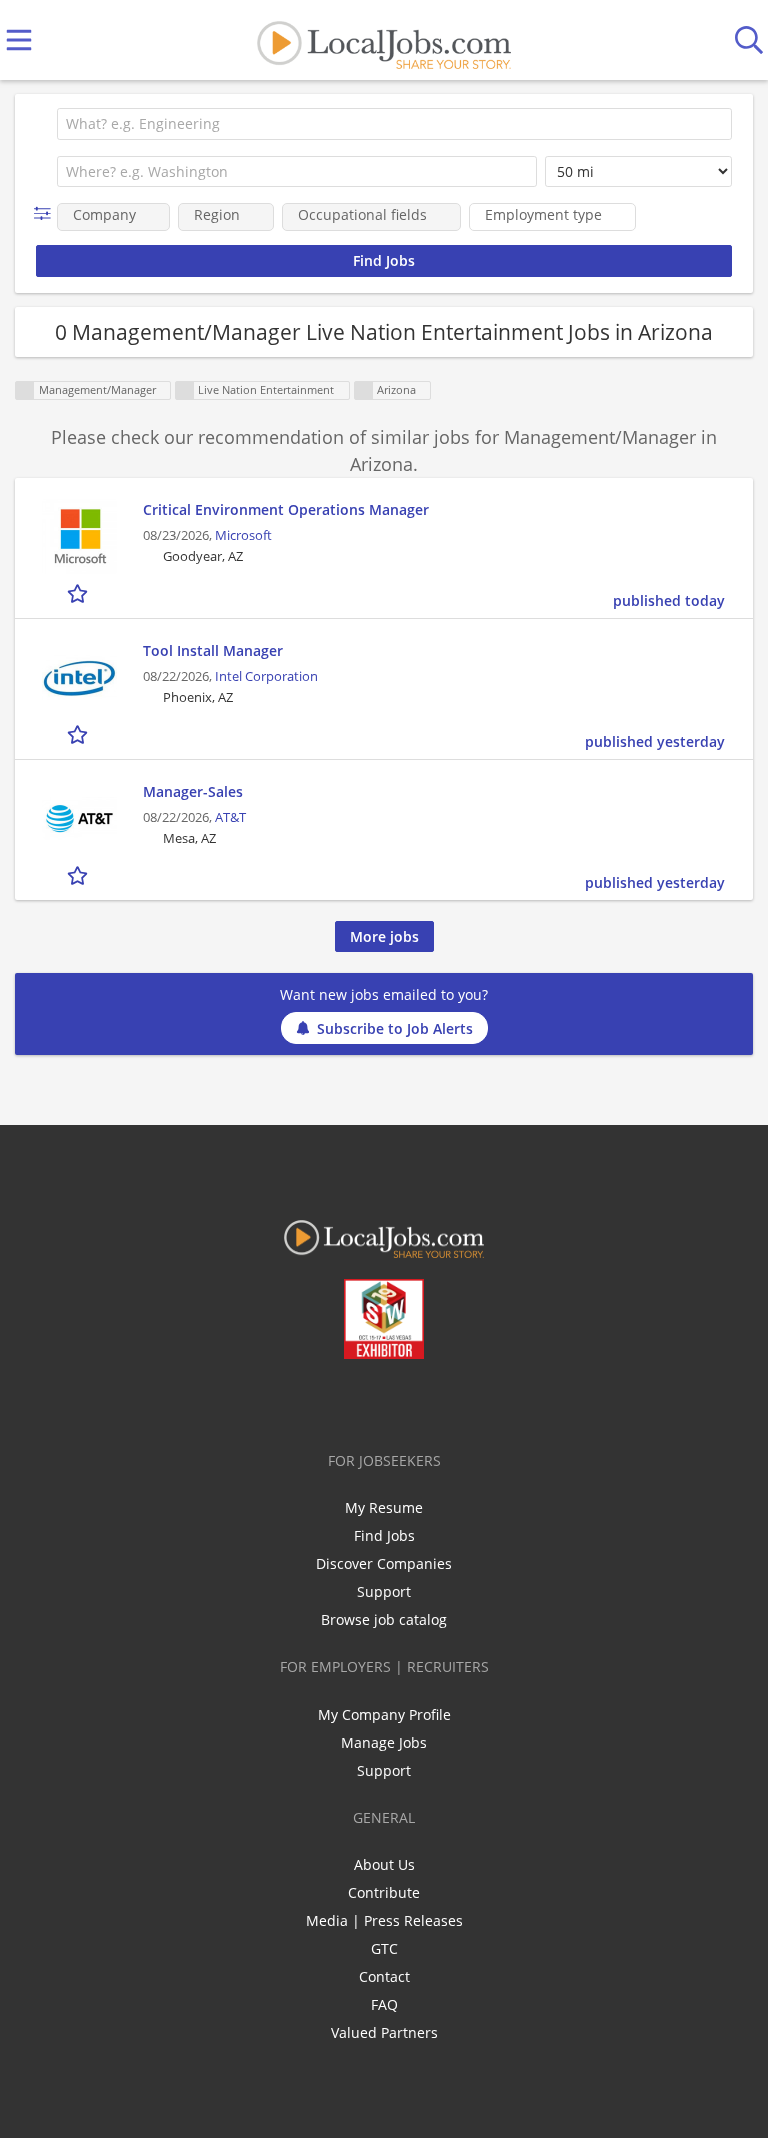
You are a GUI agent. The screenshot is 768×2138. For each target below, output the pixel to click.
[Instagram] (437, 1401)
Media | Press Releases (384, 1920)
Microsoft (243, 535)
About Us (384, 1864)
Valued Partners (384, 2032)
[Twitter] (338, 1401)
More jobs (384, 936)
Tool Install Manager (213, 650)
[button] (46, 213)
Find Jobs (384, 1535)
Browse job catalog (384, 1619)
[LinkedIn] (371, 1401)
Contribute (384, 1892)
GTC (384, 1948)
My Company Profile (384, 1714)
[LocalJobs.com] (384, 40)
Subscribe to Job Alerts (395, 1028)
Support (384, 1591)
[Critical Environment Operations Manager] (79, 536)
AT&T (230, 817)
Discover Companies (384, 1563)
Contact (384, 1976)
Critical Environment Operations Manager (286, 509)
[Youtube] (404, 1401)
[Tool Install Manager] (79, 677)
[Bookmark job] (79, 592)
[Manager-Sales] (79, 818)
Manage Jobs (384, 1742)
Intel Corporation (266, 676)
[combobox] (394, 124)
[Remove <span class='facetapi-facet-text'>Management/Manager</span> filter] (25, 390)
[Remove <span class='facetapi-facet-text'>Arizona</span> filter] (364, 390)
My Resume (384, 1507)
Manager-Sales (193, 791)
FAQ (384, 2004)
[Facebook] (305, 1401)
